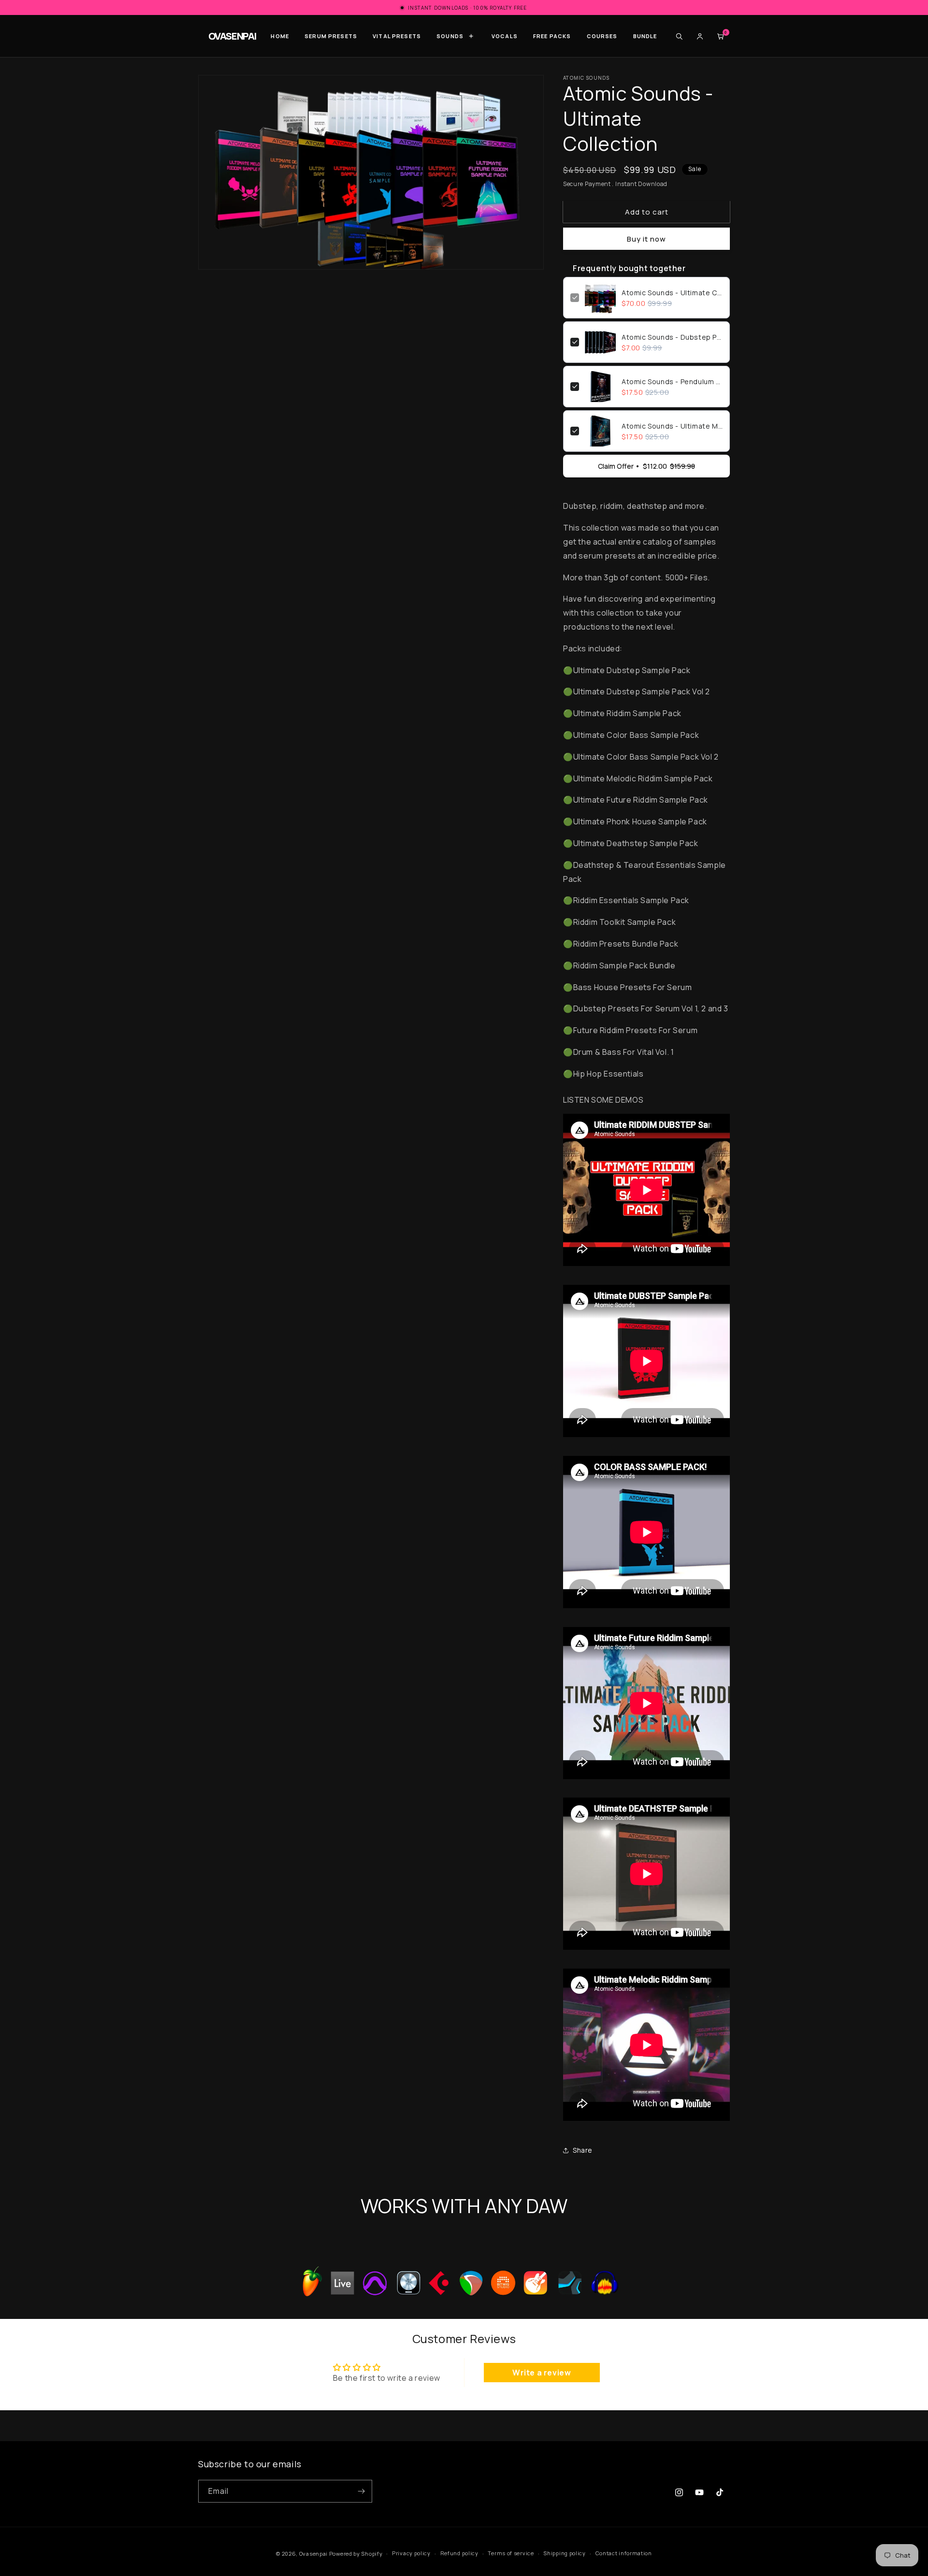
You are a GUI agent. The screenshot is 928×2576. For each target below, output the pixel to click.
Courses (602, 36)
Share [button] (583, 2150)
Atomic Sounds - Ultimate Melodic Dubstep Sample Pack (672, 426)
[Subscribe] (361, 2491)
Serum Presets (331, 36)
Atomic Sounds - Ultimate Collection (672, 293)
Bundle (645, 36)
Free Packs (552, 36)
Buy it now (646, 239)
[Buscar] (679, 36)
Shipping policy (565, 2554)
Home (280, 36)
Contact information (624, 2554)
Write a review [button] (542, 2373)
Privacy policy (411, 2554)
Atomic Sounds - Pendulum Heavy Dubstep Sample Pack (672, 381)
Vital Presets (397, 36)
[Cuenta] (700, 36)
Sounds (450, 36)
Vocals (505, 36)
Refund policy (459, 2554)
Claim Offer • (646, 466)
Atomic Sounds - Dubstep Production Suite (672, 337)
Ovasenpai (313, 2554)
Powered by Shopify (356, 2554)
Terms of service (511, 2554)
